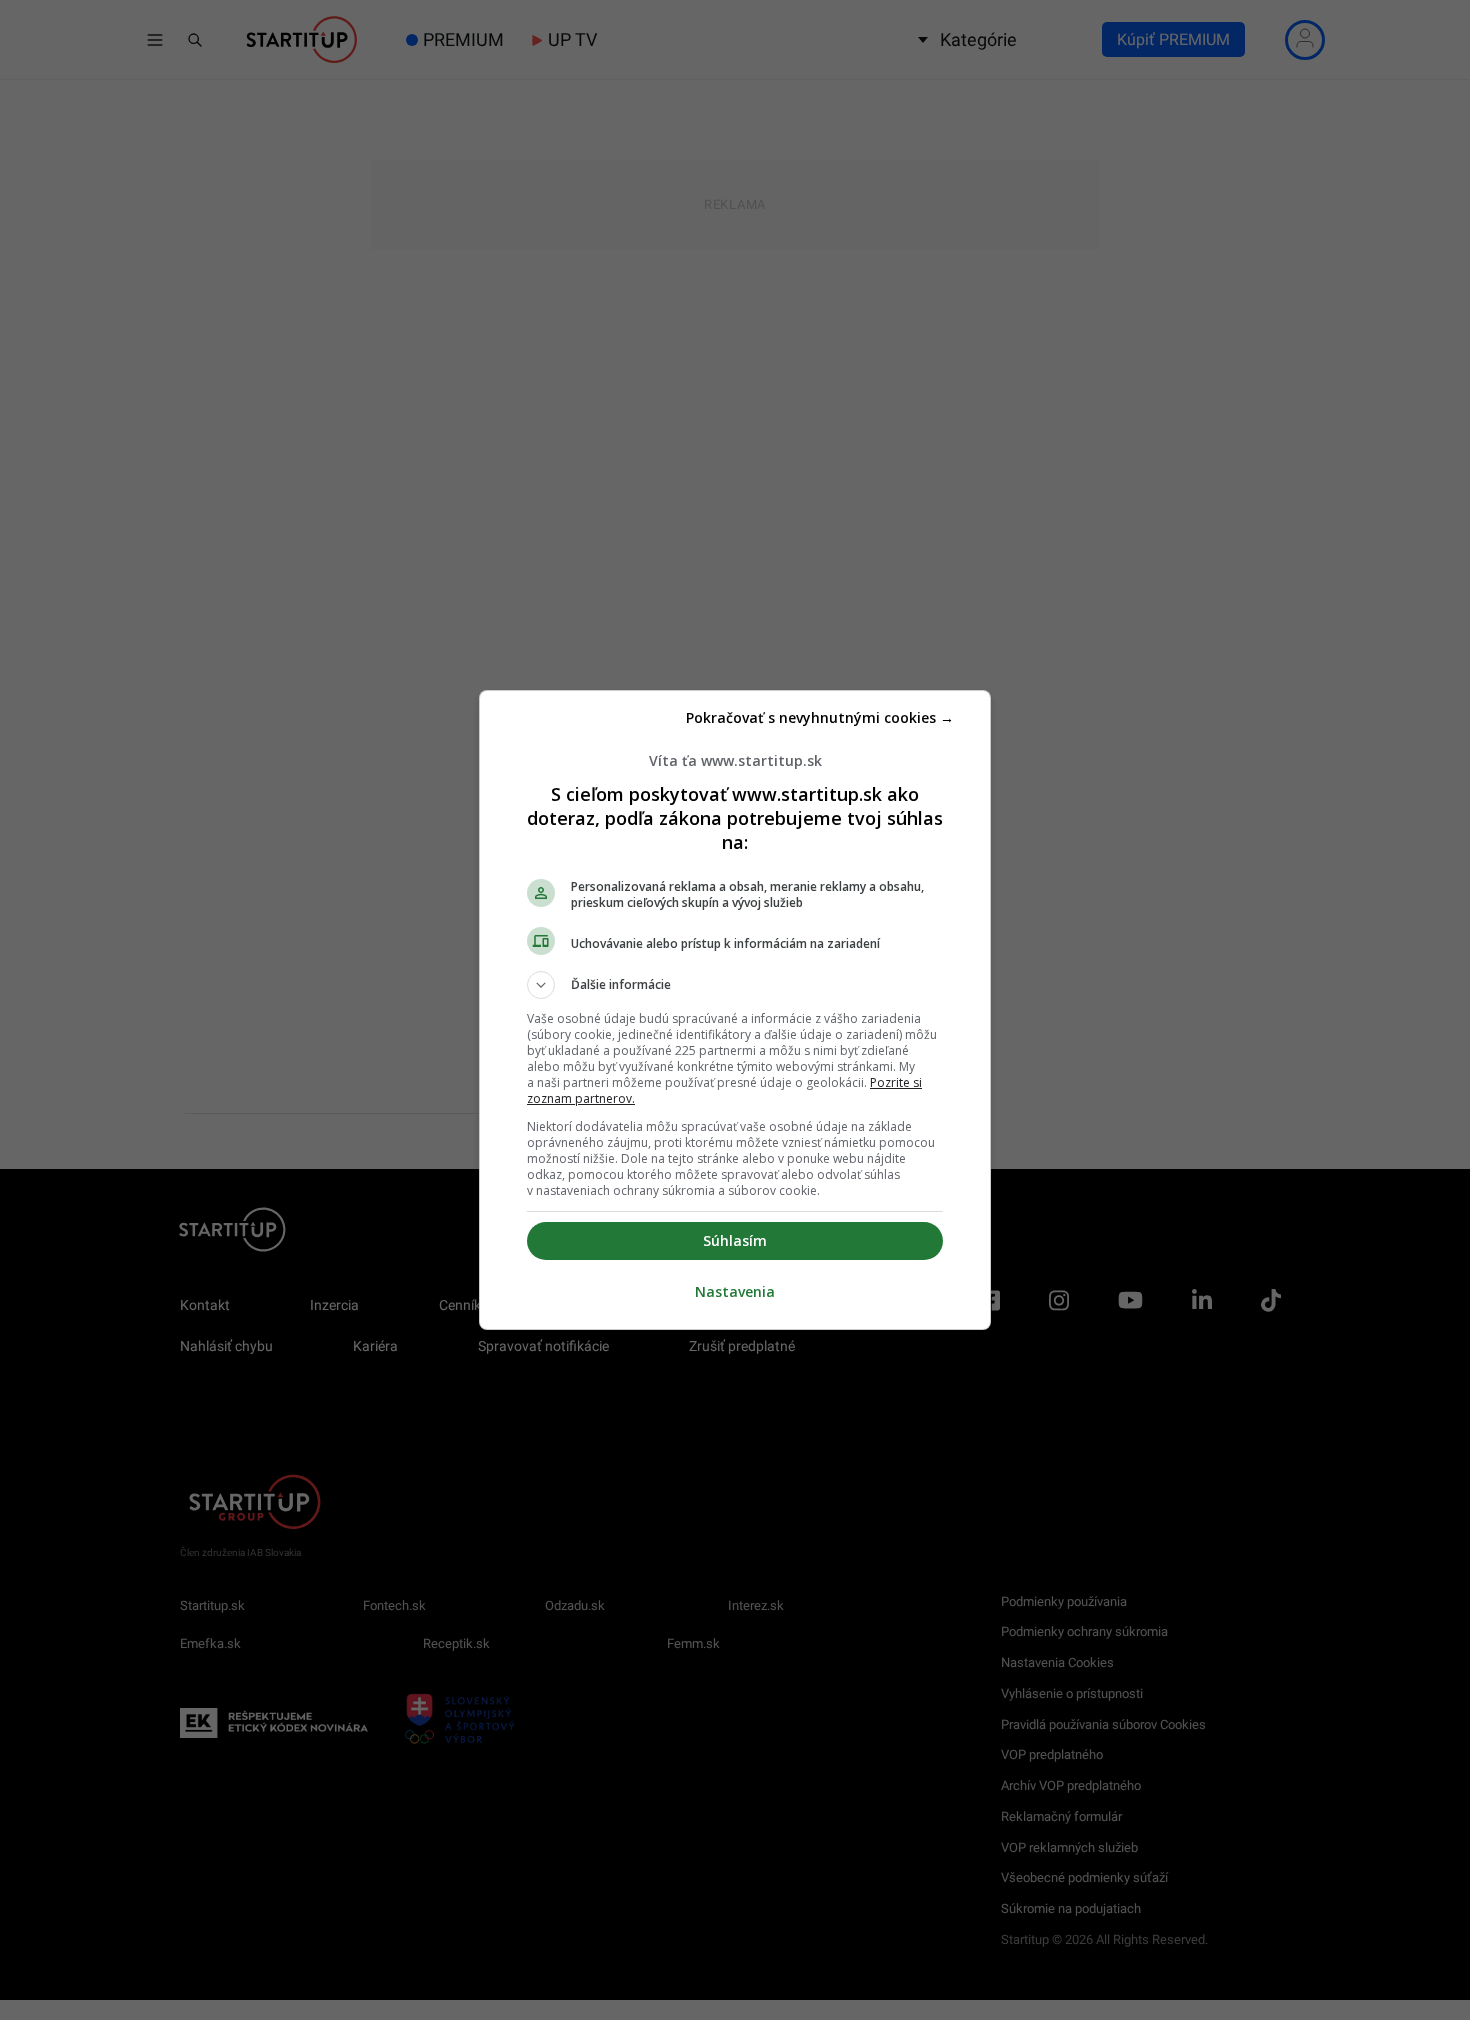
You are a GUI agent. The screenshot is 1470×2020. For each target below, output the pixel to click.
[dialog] (735, 1010)
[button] (735, 985)
